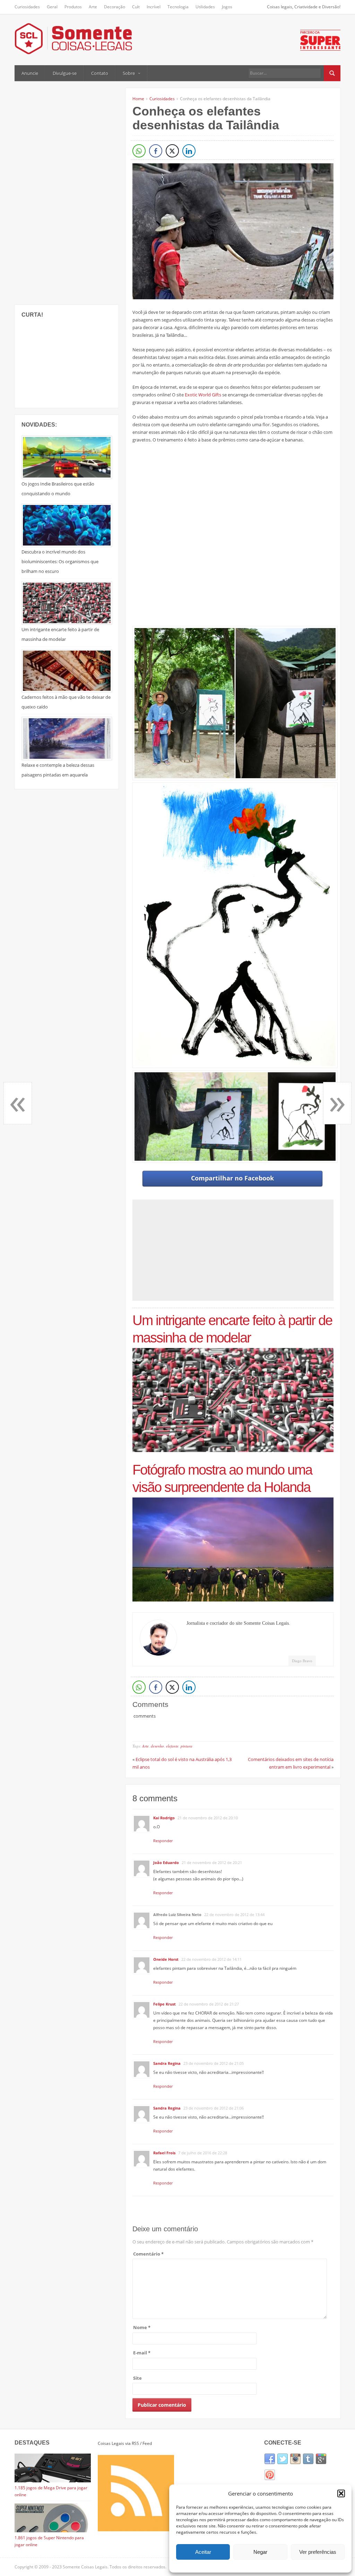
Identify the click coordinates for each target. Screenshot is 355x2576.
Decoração (115, 7)
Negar (260, 2552)
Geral (52, 7)
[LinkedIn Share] (189, 151)
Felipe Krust (164, 2004)
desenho (157, 1746)
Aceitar (203, 2552)
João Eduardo (166, 1862)
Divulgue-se (65, 73)
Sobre (129, 73)
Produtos (73, 7)
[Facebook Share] (156, 151)
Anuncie (30, 73)
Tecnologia (178, 7)
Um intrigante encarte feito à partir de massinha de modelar (232, 1329)
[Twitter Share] (172, 151)
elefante (172, 1746)
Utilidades (205, 7)
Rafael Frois (164, 2153)
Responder (163, 1841)
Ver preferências (318, 2552)
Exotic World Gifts (203, 395)
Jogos (227, 7)
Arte (93, 7)
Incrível (154, 7)
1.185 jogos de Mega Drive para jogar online (51, 2491)
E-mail (142, 2353)
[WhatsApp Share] (139, 151)
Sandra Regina (167, 2063)
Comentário (148, 2254)
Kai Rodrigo (164, 1818)
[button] (341, 2493)
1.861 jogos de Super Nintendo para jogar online (49, 2541)
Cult (136, 7)
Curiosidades (27, 7)
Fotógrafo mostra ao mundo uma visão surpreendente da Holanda (222, 1478)
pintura (187, 1746)
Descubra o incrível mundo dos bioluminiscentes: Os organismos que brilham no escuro (60, 561)
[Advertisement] (67, 192)
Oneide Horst (166, 1959)
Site (137, 2378)
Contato (100, 73)
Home (138, 99)
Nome (142, 2327)
